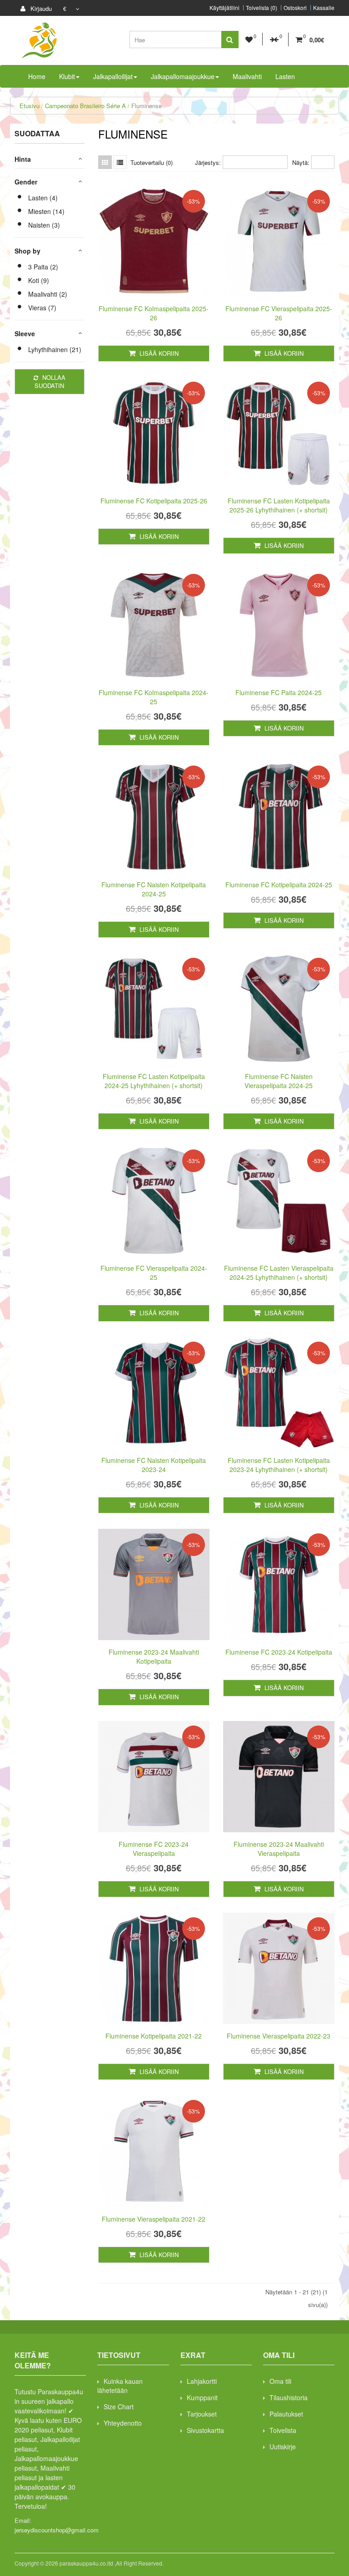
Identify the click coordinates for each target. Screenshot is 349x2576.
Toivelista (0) (262, 8)
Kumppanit (202, 2397)
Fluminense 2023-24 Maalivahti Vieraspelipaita (279, 1849)
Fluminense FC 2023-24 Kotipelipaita (279, 1652)
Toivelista (283, 2430)
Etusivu (30, 106)
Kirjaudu (40, 8)
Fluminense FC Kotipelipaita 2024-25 (279, 885)
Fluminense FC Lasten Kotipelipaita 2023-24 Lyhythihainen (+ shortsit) (279, 1465)
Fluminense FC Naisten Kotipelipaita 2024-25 (154, 889)
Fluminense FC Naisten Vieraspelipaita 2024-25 (279, 1081)
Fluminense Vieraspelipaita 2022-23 (279, 2036)
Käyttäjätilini (224, 8)
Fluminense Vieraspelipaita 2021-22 (154, 2219)
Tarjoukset (202, 2414)
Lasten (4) (43, 198)
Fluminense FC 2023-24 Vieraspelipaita (154, 1849)
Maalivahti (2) (48, 294)
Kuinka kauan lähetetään (120, 2386)
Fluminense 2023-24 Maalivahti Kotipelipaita (154, 1656)
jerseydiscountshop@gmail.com (57, 2530)
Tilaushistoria (289, 2397)
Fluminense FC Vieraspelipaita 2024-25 (154, 1273)
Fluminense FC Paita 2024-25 (279, 692)
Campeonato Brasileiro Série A (85, 106)
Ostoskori (295, 8)
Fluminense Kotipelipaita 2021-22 (154, 2036)
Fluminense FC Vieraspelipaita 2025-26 (279, 313)
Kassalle (324, 8)
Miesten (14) (46, 211)
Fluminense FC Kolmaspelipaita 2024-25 (154, 697)
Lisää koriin (158, 353)
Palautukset (286, 2414)
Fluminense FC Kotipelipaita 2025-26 (154, 501)
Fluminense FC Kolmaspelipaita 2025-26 (154, 313)
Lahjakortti (202, 2381)
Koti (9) (39, 280)
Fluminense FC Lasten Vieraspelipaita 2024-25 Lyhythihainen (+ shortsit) (279, 1273)
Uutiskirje (283, 2447)
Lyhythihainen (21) (55, 349)
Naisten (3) (44, 225)
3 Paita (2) (43, 267)
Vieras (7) (42, 308)
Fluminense (147, 106)
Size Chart (119, 2407)
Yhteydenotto (123, 2423)
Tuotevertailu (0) (152, 162)
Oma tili (280, 2381)
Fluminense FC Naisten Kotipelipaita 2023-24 (154, 1465)
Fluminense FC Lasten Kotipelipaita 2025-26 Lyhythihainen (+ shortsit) (279, 505)
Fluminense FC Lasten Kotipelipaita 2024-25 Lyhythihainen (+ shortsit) (154, 1081)
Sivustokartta (205, 2430)
